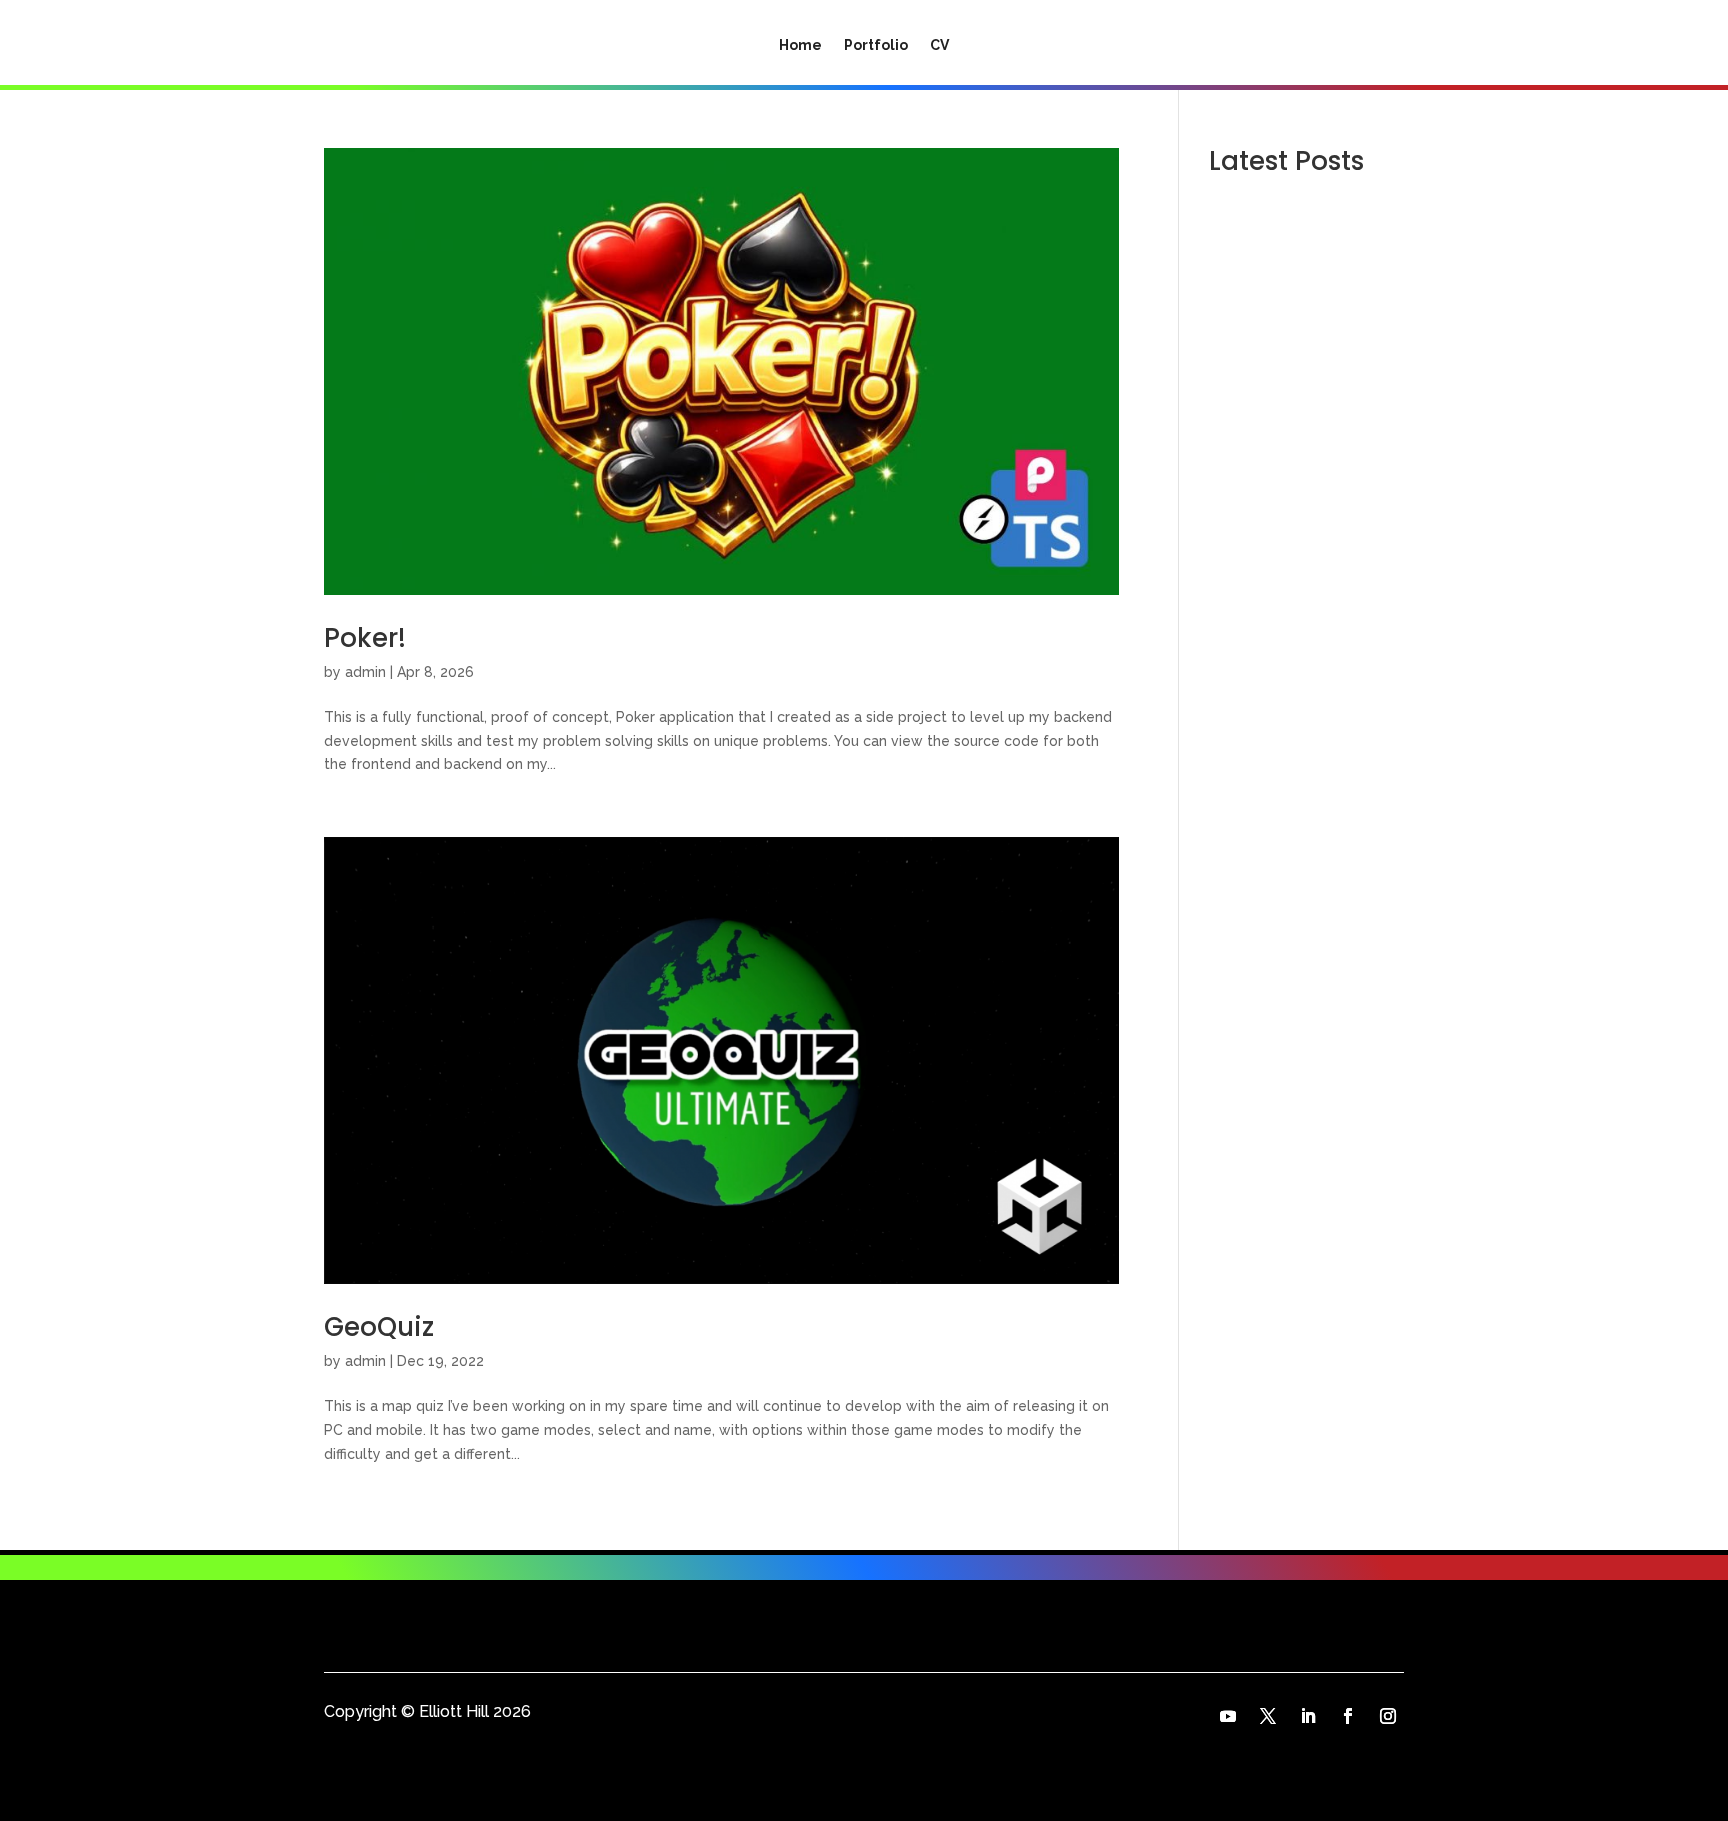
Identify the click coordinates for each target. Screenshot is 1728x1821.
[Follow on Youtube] (1228, 1716)
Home (800, 45)
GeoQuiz (379, 1327)
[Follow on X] (1268, 1716)
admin (365, 672)
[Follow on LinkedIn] (1308, 1716)
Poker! (365, 638)
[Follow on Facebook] (1348, 1716)
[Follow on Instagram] (1388, 1716)
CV (939, 45)
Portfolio (876, 45)
